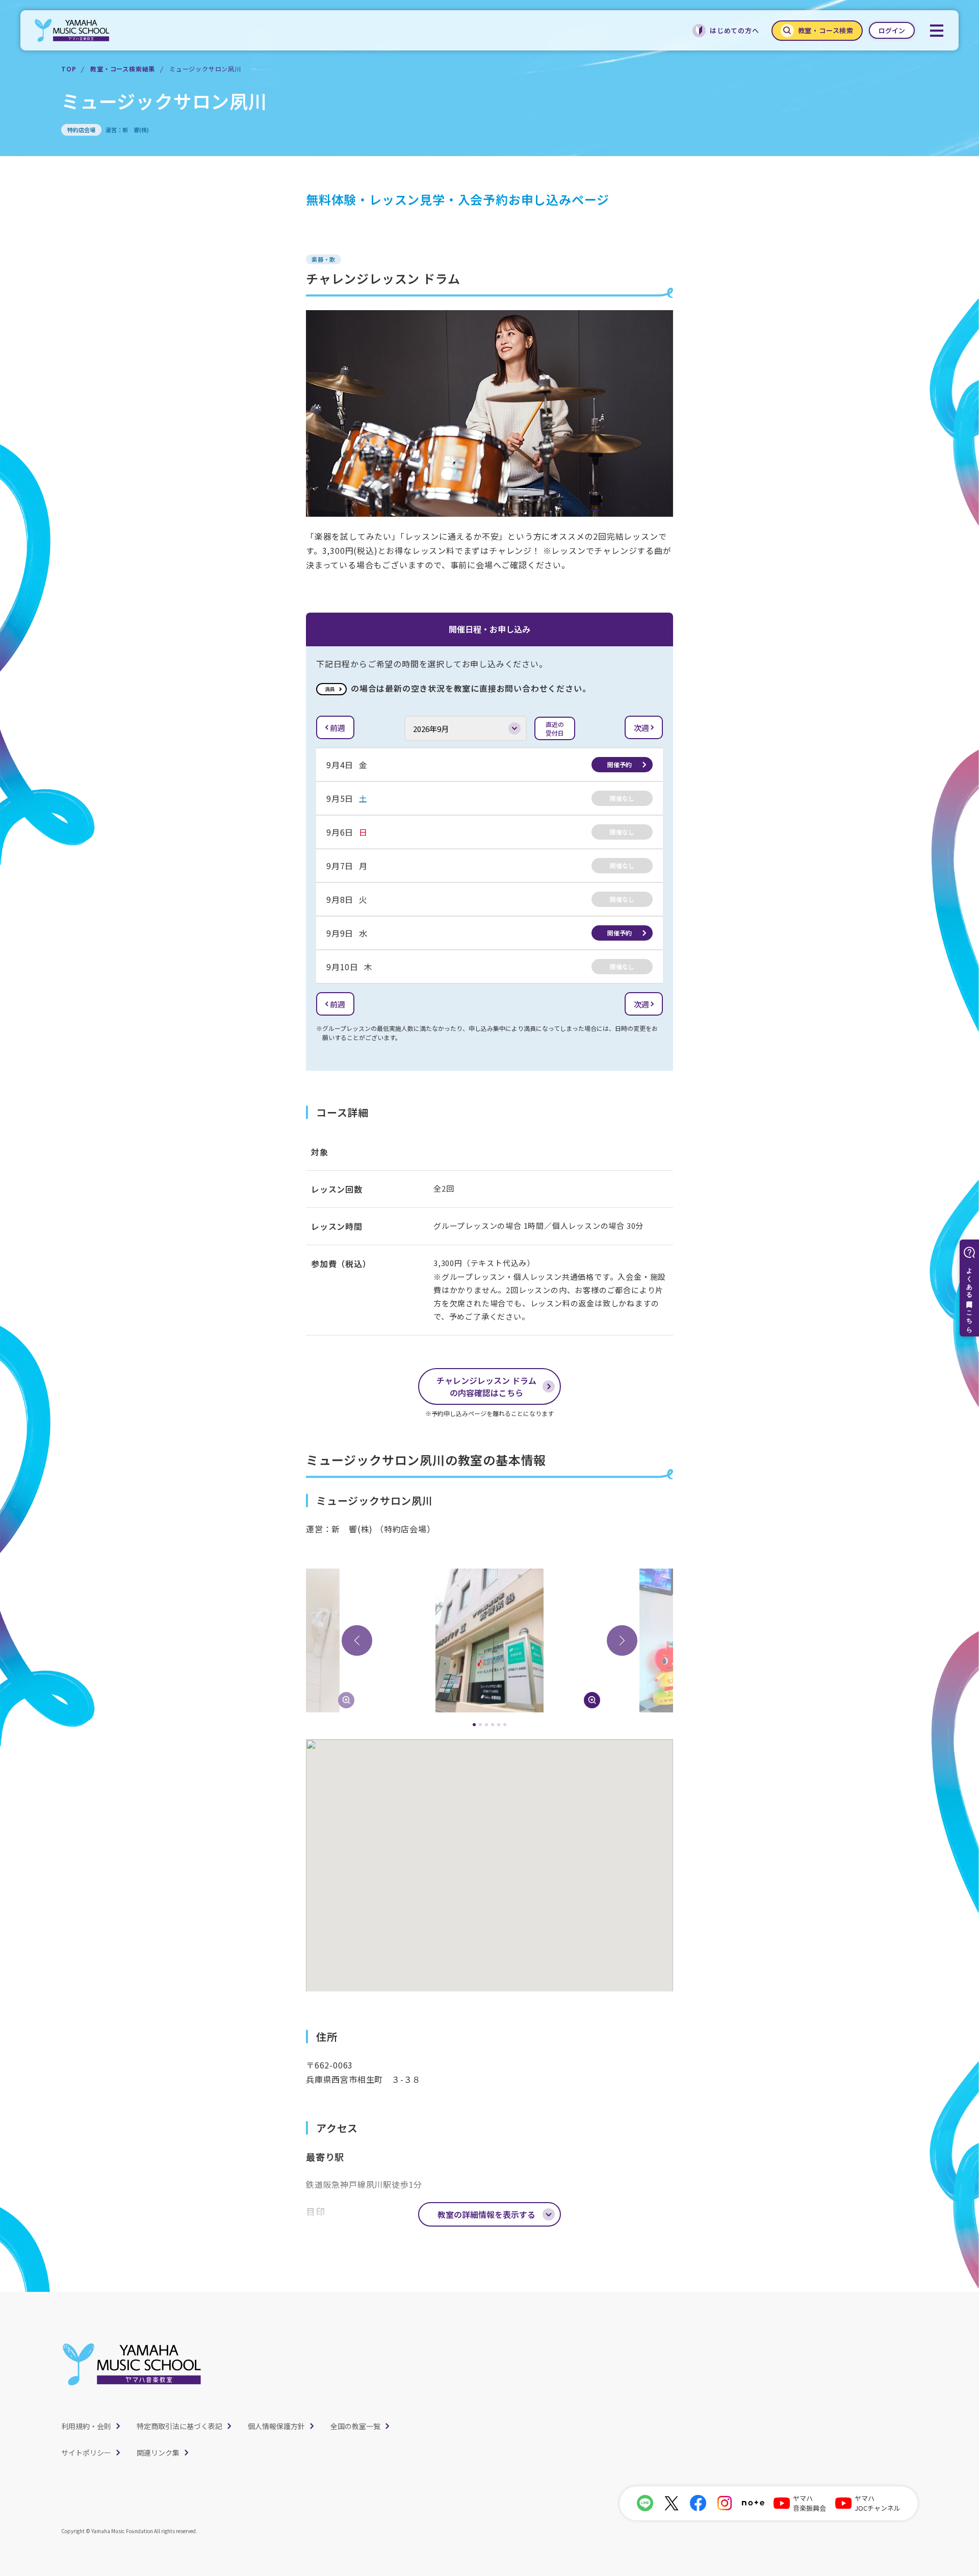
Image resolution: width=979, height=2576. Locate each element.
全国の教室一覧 (355, 2426)
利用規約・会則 (86, 2426)
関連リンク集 (158, 2453)
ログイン (892, 30)
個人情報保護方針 (276, 2426)
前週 (338, 728)
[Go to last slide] (357, 1640)
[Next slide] (622, 1640)
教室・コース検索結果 (123, 69)
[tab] (474, 1725)
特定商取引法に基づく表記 (179, 2426)
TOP (69, 69)
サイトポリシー (86, 2453)
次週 (641, 728)
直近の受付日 (555, 728)
